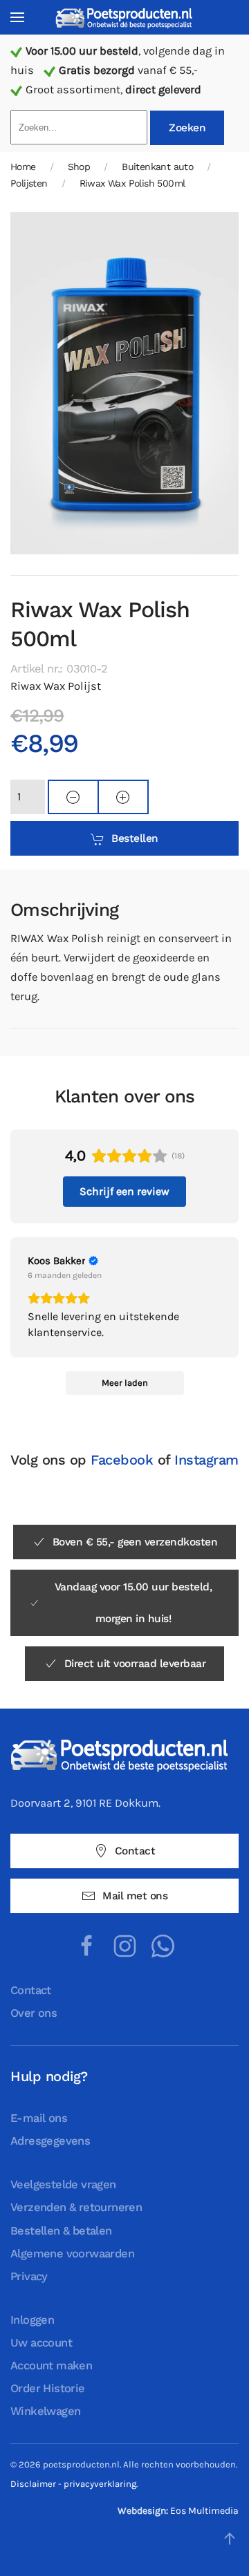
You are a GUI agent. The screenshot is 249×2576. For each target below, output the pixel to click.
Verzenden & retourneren (76, 2207)
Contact (135, 1851)
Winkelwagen (45, 2411)
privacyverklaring (100, 2484)
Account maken (51, 2366)
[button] (17, 17)
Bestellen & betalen (61, 2231)
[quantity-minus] (73, 797)
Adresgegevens (50, 2141)
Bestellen (135, 838)
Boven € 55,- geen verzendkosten (135, 1542)
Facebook (122, 1460)
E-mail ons (39, 2118)
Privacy (29, 2276)
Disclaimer (33, 2484)
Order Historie (48, 2388)
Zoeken (187, 128)
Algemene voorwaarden (72, 2254)
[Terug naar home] (124, 18)
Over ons (34, 2013)
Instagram (206, 1460)
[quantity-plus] (123, 797)
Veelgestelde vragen (63, 2184)
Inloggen (32, 2320)
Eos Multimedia (204, 2511)
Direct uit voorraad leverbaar (135, 1664)
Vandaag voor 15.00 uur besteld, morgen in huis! (133, 1603)
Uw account (41, 2343)
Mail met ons (135, 1896)
